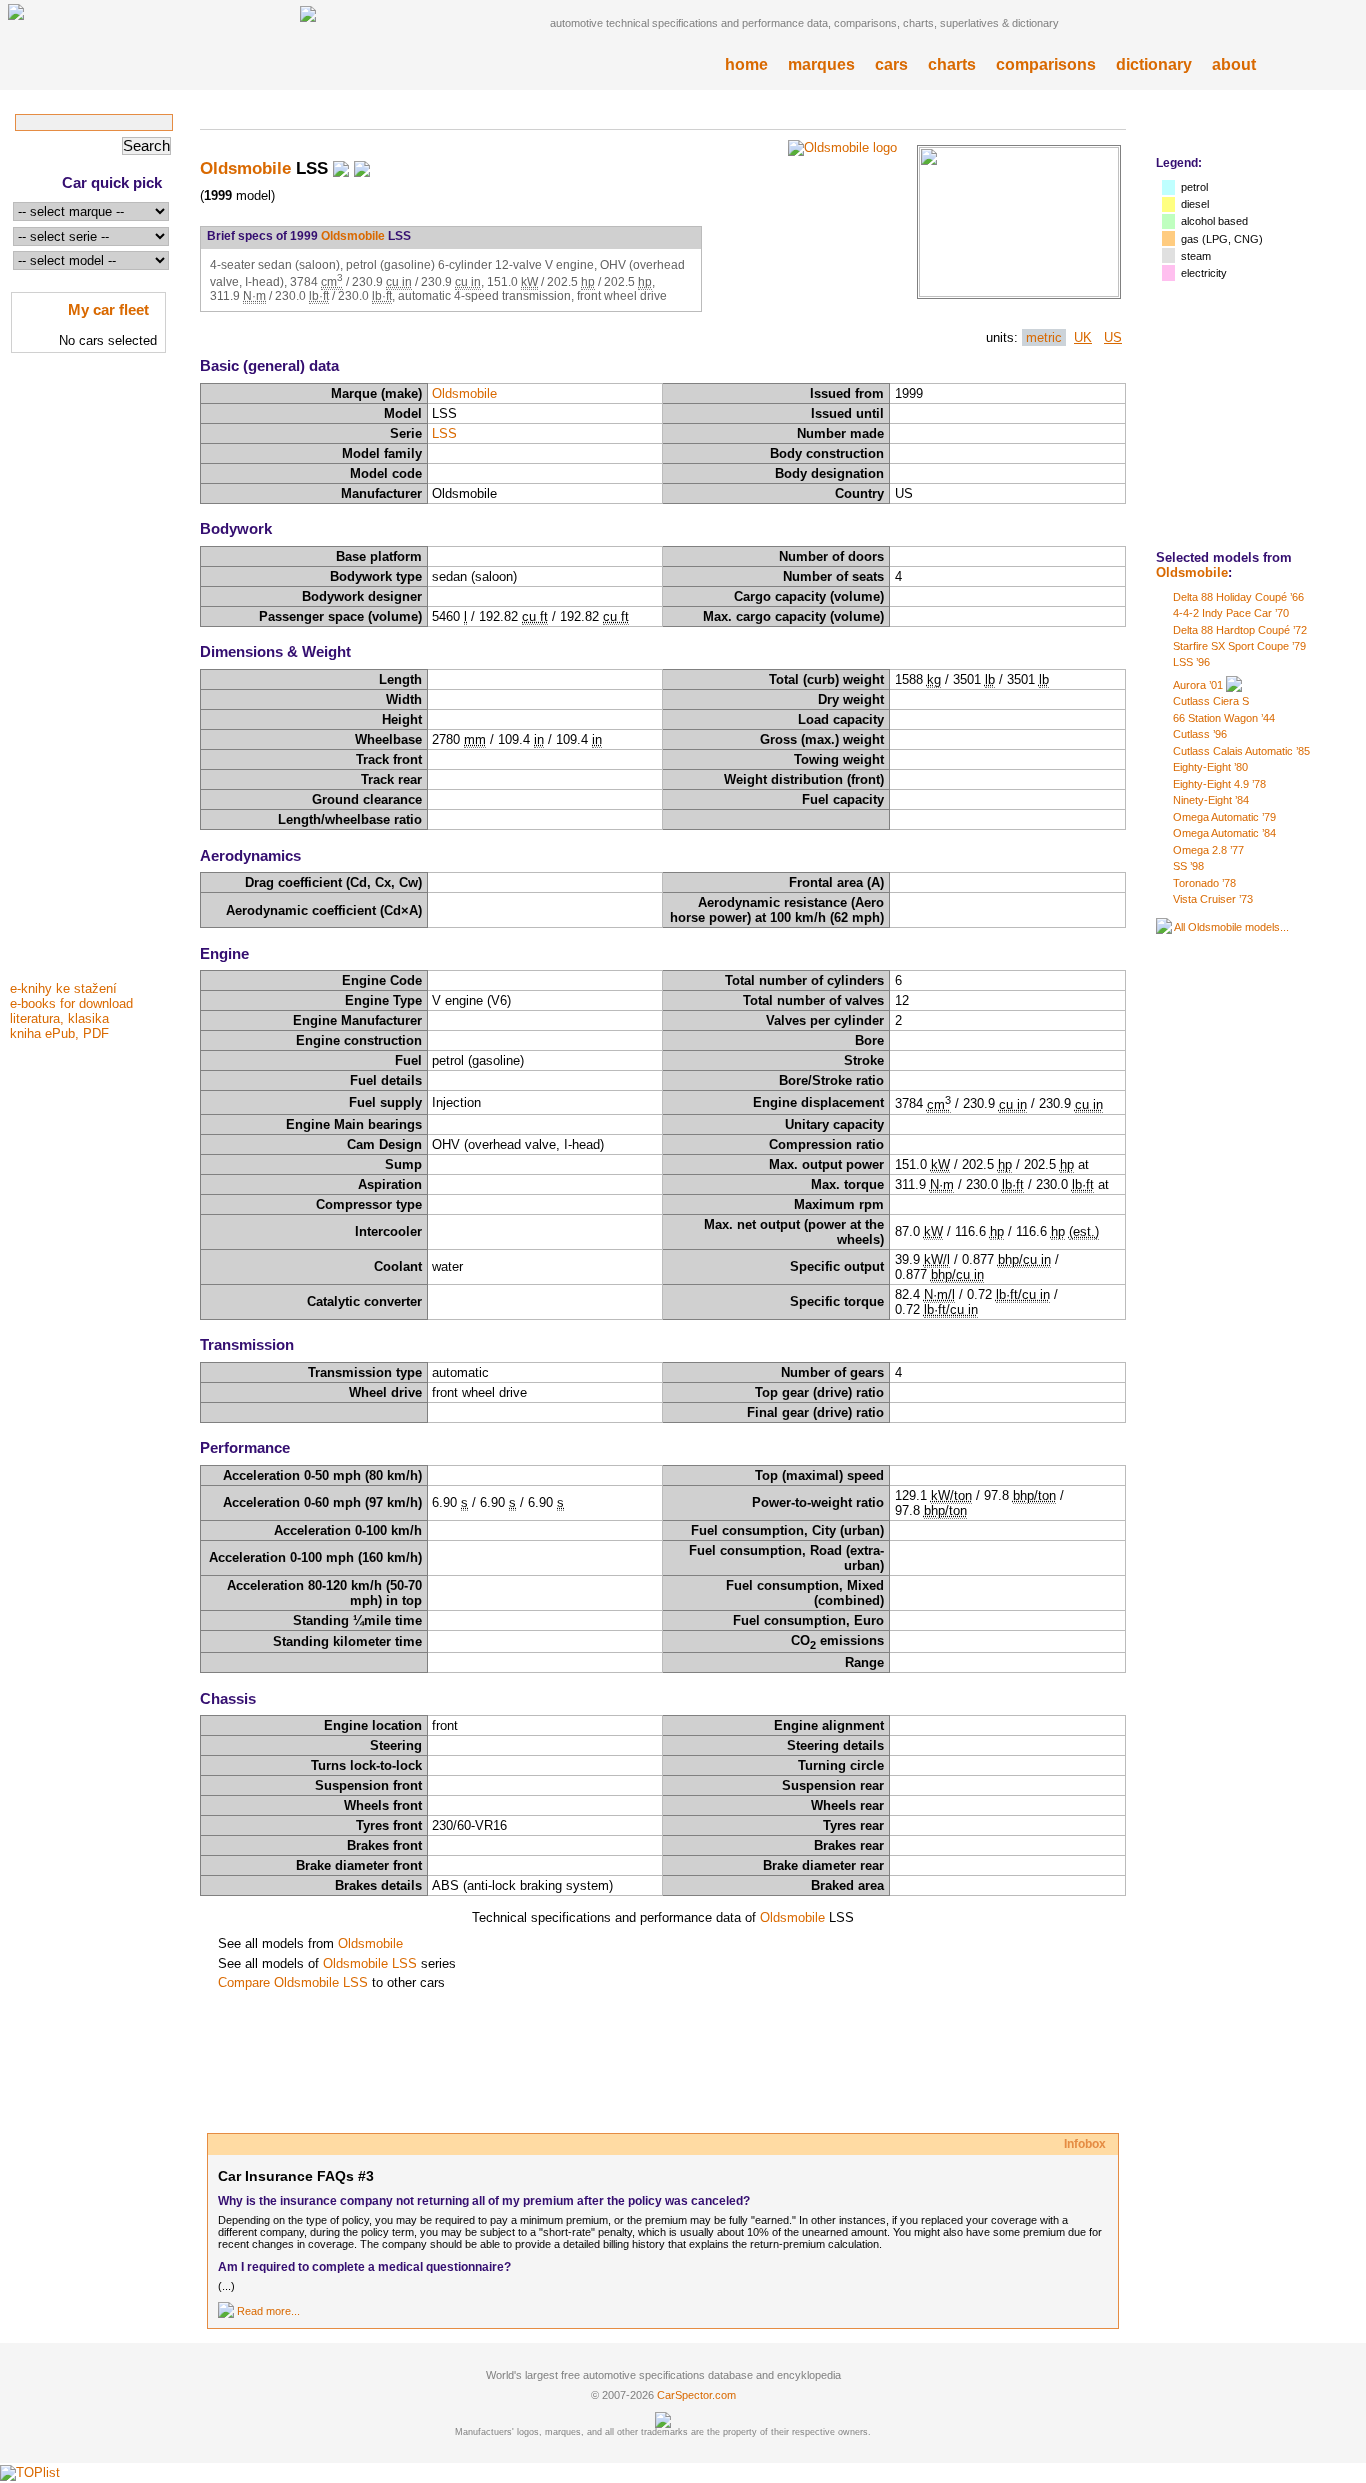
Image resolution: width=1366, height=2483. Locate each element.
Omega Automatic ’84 (1224, 833)
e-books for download (71, 1003)
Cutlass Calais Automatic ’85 (1241, 751)
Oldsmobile (1192, 572)
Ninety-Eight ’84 (1211, 800)
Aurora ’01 (1198, 685)
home (746, 64)
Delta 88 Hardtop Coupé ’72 (1240, 630)
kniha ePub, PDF (59, 1033)
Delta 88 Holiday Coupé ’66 (1238, 597)
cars (891, 64)
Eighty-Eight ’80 (1210, 767)
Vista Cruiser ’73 (1213, 899)
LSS (444, 433)
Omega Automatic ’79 (1224, 817)
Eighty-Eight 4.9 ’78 (1219, 784)
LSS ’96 (1191, 662)
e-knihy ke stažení (63, 988)
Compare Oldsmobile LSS (293, 1982)
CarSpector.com (696, 2395)
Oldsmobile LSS (370, 1963)
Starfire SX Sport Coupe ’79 (1239, 646)
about (1234, 64)
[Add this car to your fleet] (341, 168)
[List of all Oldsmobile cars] (1164, 927)
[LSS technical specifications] (1019, 292)
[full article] (226, 2311)
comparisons (1046, 64)
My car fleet (108, 309)
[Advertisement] (90, 673)
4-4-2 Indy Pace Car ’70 (1231, 613)
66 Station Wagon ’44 (1224, 718)
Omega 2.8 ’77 (1208, 850)
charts (952, 64)
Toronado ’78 (1204, 883)
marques (821, 64)
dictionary (1154, 64)
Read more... (268, 2311)
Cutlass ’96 (1200, 734)
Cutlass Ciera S (1211, 701)
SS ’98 (1188, 866)
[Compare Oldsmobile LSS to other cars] (362, 168)
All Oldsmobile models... (1231, 927)
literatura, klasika (59, 1018)
